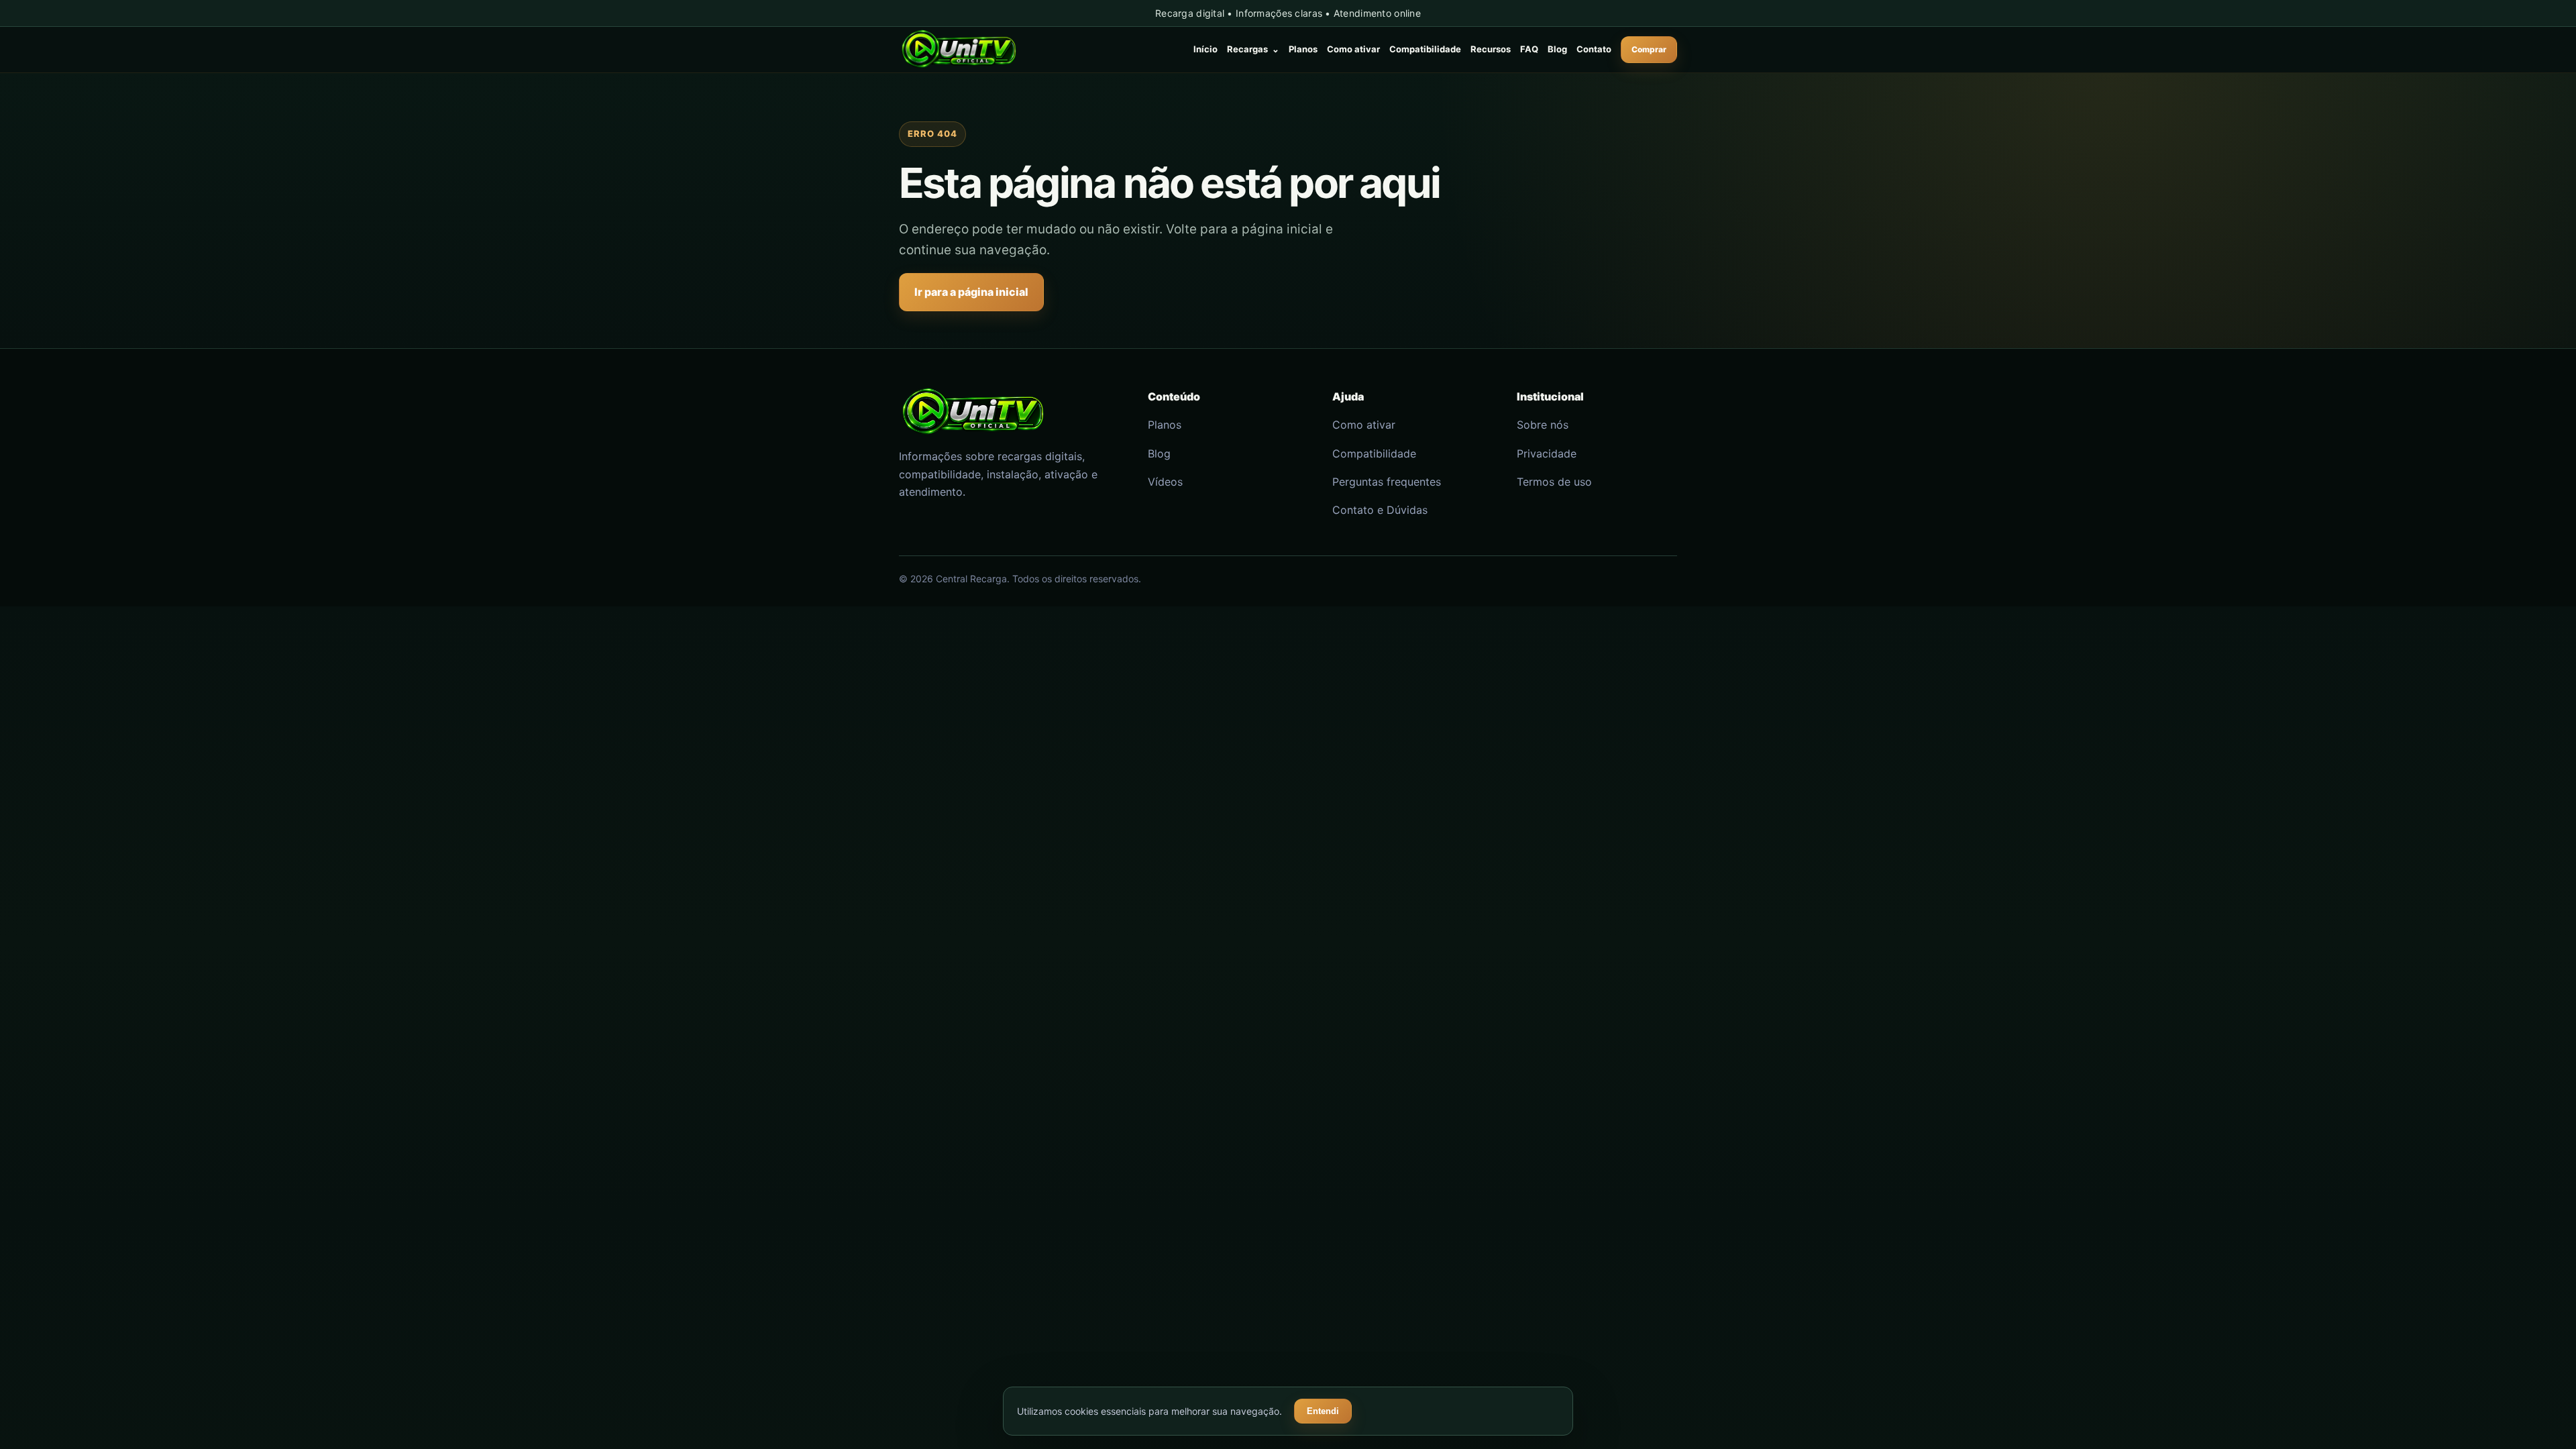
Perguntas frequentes (1387, 482)
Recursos (1491, 49)
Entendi (1323, 1411)
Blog (1557, 49)
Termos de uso (1554, 482)
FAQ (1529, 49)
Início (1205, 49)
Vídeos (1165, 482)
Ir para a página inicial (971, 292)
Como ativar (1353, 49)
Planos (1303, 49)
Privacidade (1547, 453)
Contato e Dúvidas (1380, 510)
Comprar (1649, 49)
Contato (1594, 49)
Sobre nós (1543, 425)
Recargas (1253, 49)
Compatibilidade (1425, 49)
